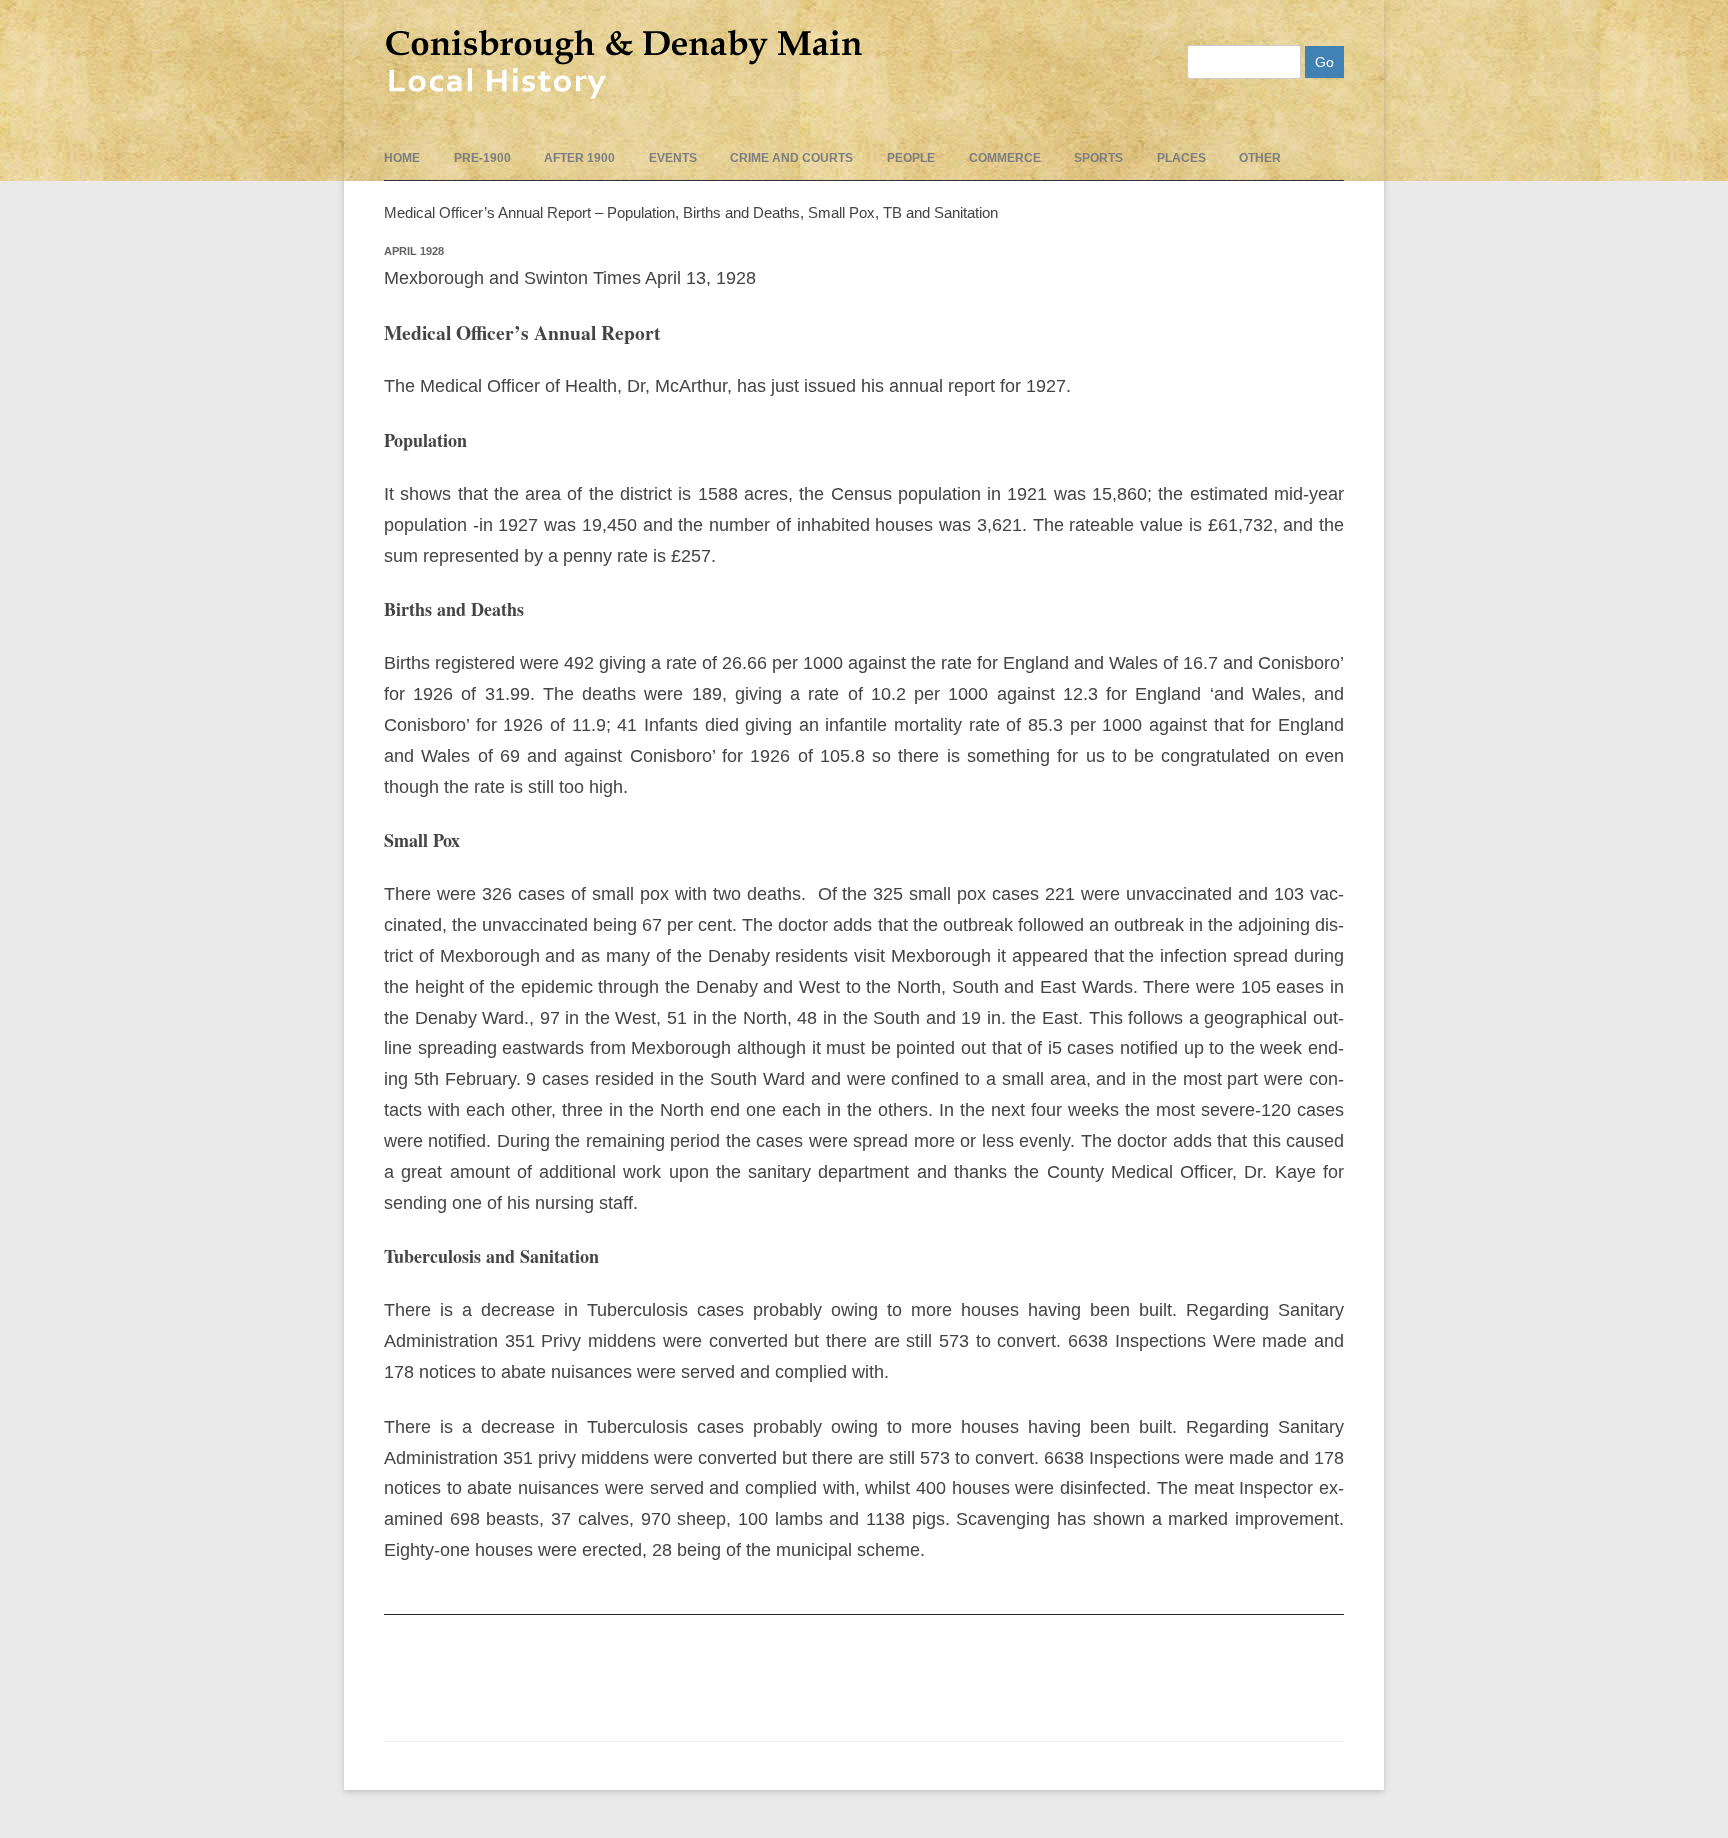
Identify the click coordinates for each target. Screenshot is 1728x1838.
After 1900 (579, 158)
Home (402, 158)
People (911, 158)
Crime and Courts (791, 158)
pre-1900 (482, 158)
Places (1181, 158)
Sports (1098, 158)
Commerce (1005, 158)
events (673, 158)
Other (1260, 158)
